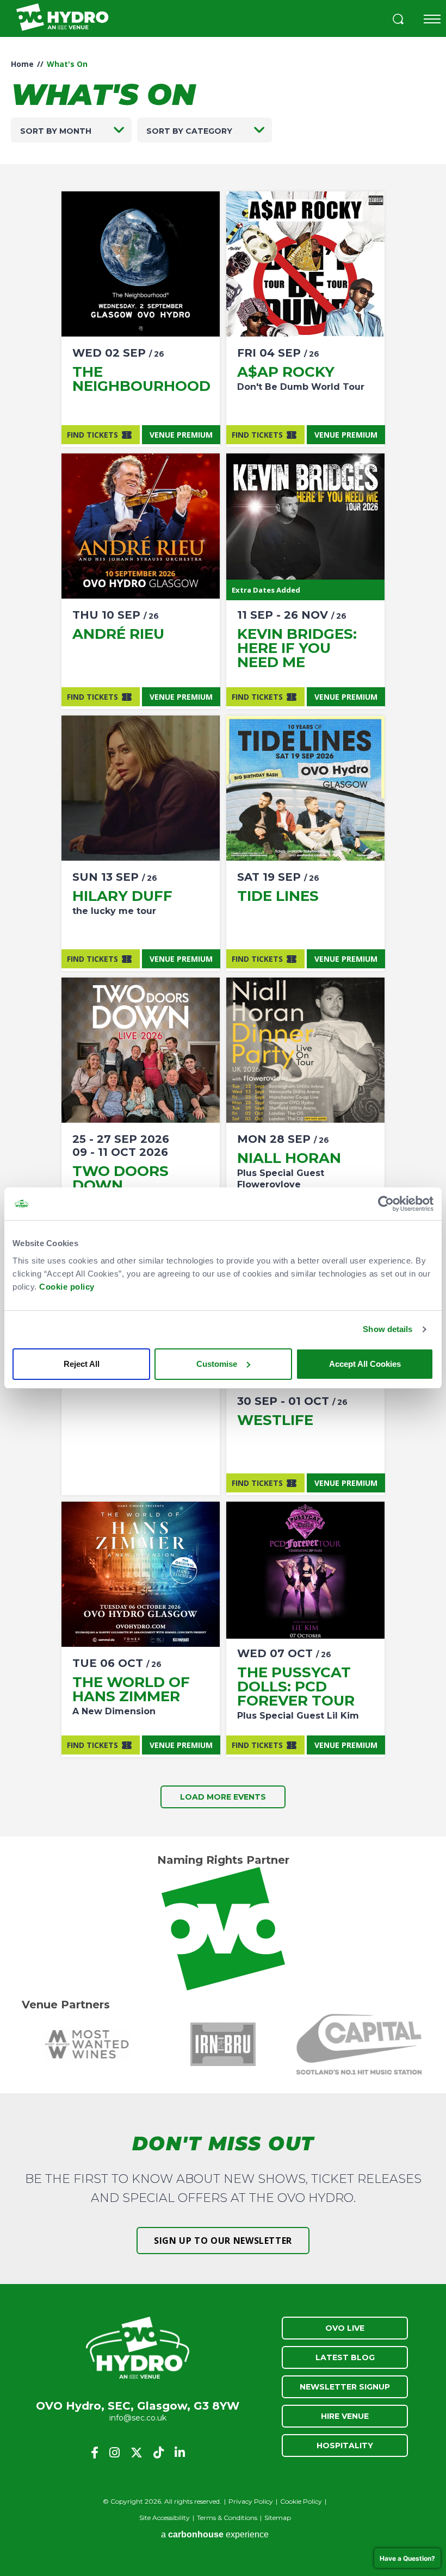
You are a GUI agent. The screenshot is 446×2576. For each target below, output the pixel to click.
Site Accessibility (165, 2518)
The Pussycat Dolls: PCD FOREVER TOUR (296, 1687)
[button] (398, 20)
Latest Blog (345, 2357)
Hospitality (345, 2446)
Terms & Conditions (227, 2518)
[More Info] (141, 264)
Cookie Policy (301, 2501)
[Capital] (359, 2044)
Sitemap (278, 2518)
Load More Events (223, 1797)
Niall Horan (289, 1158)
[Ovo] (223, 1929)
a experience (215, 2534)
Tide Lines (278, 896)
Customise (217, 1364)
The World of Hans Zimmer (131, 1689)
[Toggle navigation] (432, 19)
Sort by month (56, 131)
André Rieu (118, 634)
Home (22, 64)
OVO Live (345, 2328)
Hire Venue (345, 2416)
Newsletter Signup (345, 2387)
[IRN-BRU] (223, 2044)
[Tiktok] (159, 2453)
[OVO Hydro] (138, 2349)
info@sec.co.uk (138, 2418)
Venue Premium (181, 435)
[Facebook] (95, 2453)
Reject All (82, 1364)
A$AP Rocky (286, 372)
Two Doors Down (120, 1178)
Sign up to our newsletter (223, 2241)
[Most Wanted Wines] (87, 2044)
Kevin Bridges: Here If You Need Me (297, 648)
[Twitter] (137, 2453)
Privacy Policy (251, 2501)
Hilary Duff (122, 896)
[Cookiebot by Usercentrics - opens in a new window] (386, 1204)
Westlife (275, 1420)
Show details (388, 1329)
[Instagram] (114, 2453)
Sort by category (189, 131)
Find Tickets (92, 435)
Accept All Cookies (365, 1364)
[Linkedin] (180, 2453)
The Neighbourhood (141, 379)
